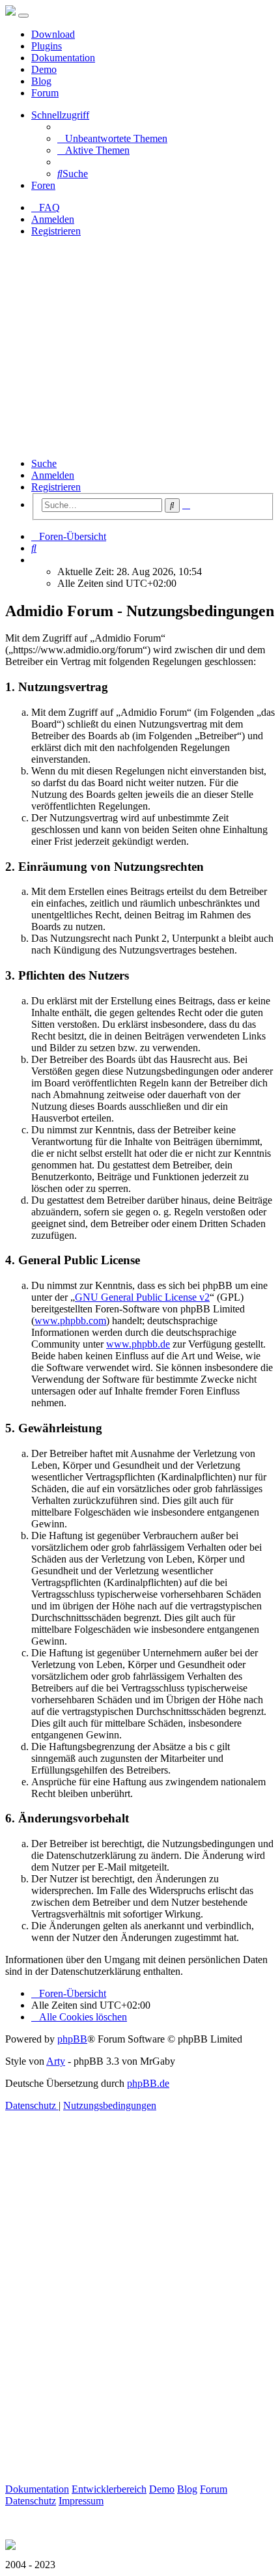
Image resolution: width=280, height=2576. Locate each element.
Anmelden (53, 475)
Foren (43, 185)
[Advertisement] (140, 347)
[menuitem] (112, 138)
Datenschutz (31, 2501)
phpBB (72, 2039)
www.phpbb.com (70, 1321)
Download (53, 34)
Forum (45, 93)
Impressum (81, 2501)
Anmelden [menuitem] (53, 219)
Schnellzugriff (60, 115)
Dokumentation (63, 58)
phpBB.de (148, 2083)
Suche (44, 463)
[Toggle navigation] (23, 16)
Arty (56, 2061)
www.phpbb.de (138, 1344)
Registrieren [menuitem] (56, 231)
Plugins (47, 46)
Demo (44, 69)
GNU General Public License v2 (142, 1297)
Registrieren (56, 487)
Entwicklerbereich (109, 2489)
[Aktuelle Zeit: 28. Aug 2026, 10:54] (35, 560)
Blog (41, 81)
